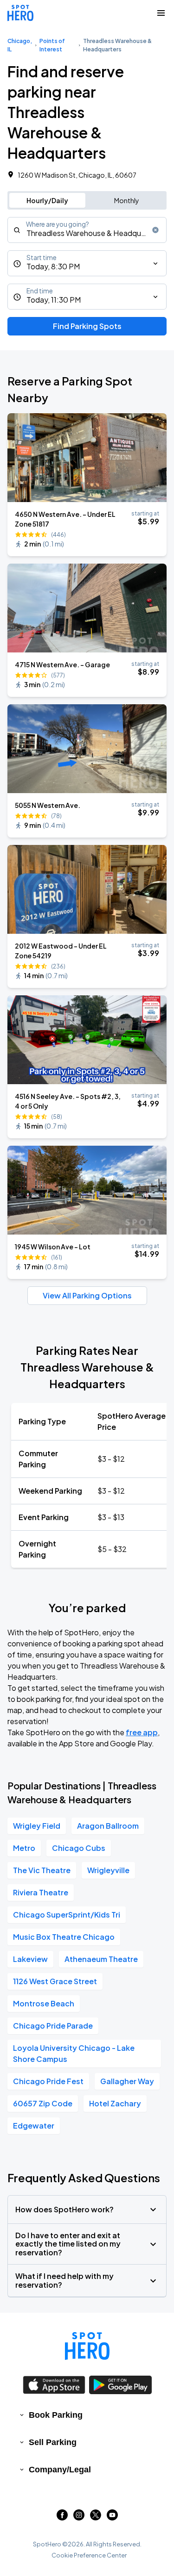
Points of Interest (52, 45)
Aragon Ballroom (108, 1826)
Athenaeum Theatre (101, 1959)
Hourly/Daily (47, 200)
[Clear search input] (155, 230)
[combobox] (87, 230)
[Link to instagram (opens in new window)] (79, 2517)
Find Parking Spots (87, 326)
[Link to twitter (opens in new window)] (96, 2517)
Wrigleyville (108, 1870)
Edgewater (34, 2126)
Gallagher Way (127, 2081)
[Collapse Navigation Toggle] (161, 13)
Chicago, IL (20, 45)
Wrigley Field (37, 1826)
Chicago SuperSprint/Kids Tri (67, 1915)
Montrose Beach (44, 2003)
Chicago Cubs (79, 1848)
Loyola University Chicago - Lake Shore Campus (74, 2053)
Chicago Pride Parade (53, 2026)
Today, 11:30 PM (54, 300)
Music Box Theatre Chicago (64, 1937)
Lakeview (30, 1959)
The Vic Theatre (42, 1870)
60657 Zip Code (43, 2103)
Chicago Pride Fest (48, 2081)
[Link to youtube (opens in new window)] (112, 2517)
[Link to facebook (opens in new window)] (62, 2517)
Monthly (127, 200)
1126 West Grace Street (55, 1981)
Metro (24, 1848)
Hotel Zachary (115, 2103)
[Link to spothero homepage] (87, 2346)
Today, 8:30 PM (53, 266)
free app (142, 1732)
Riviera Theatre (41, 1892)
